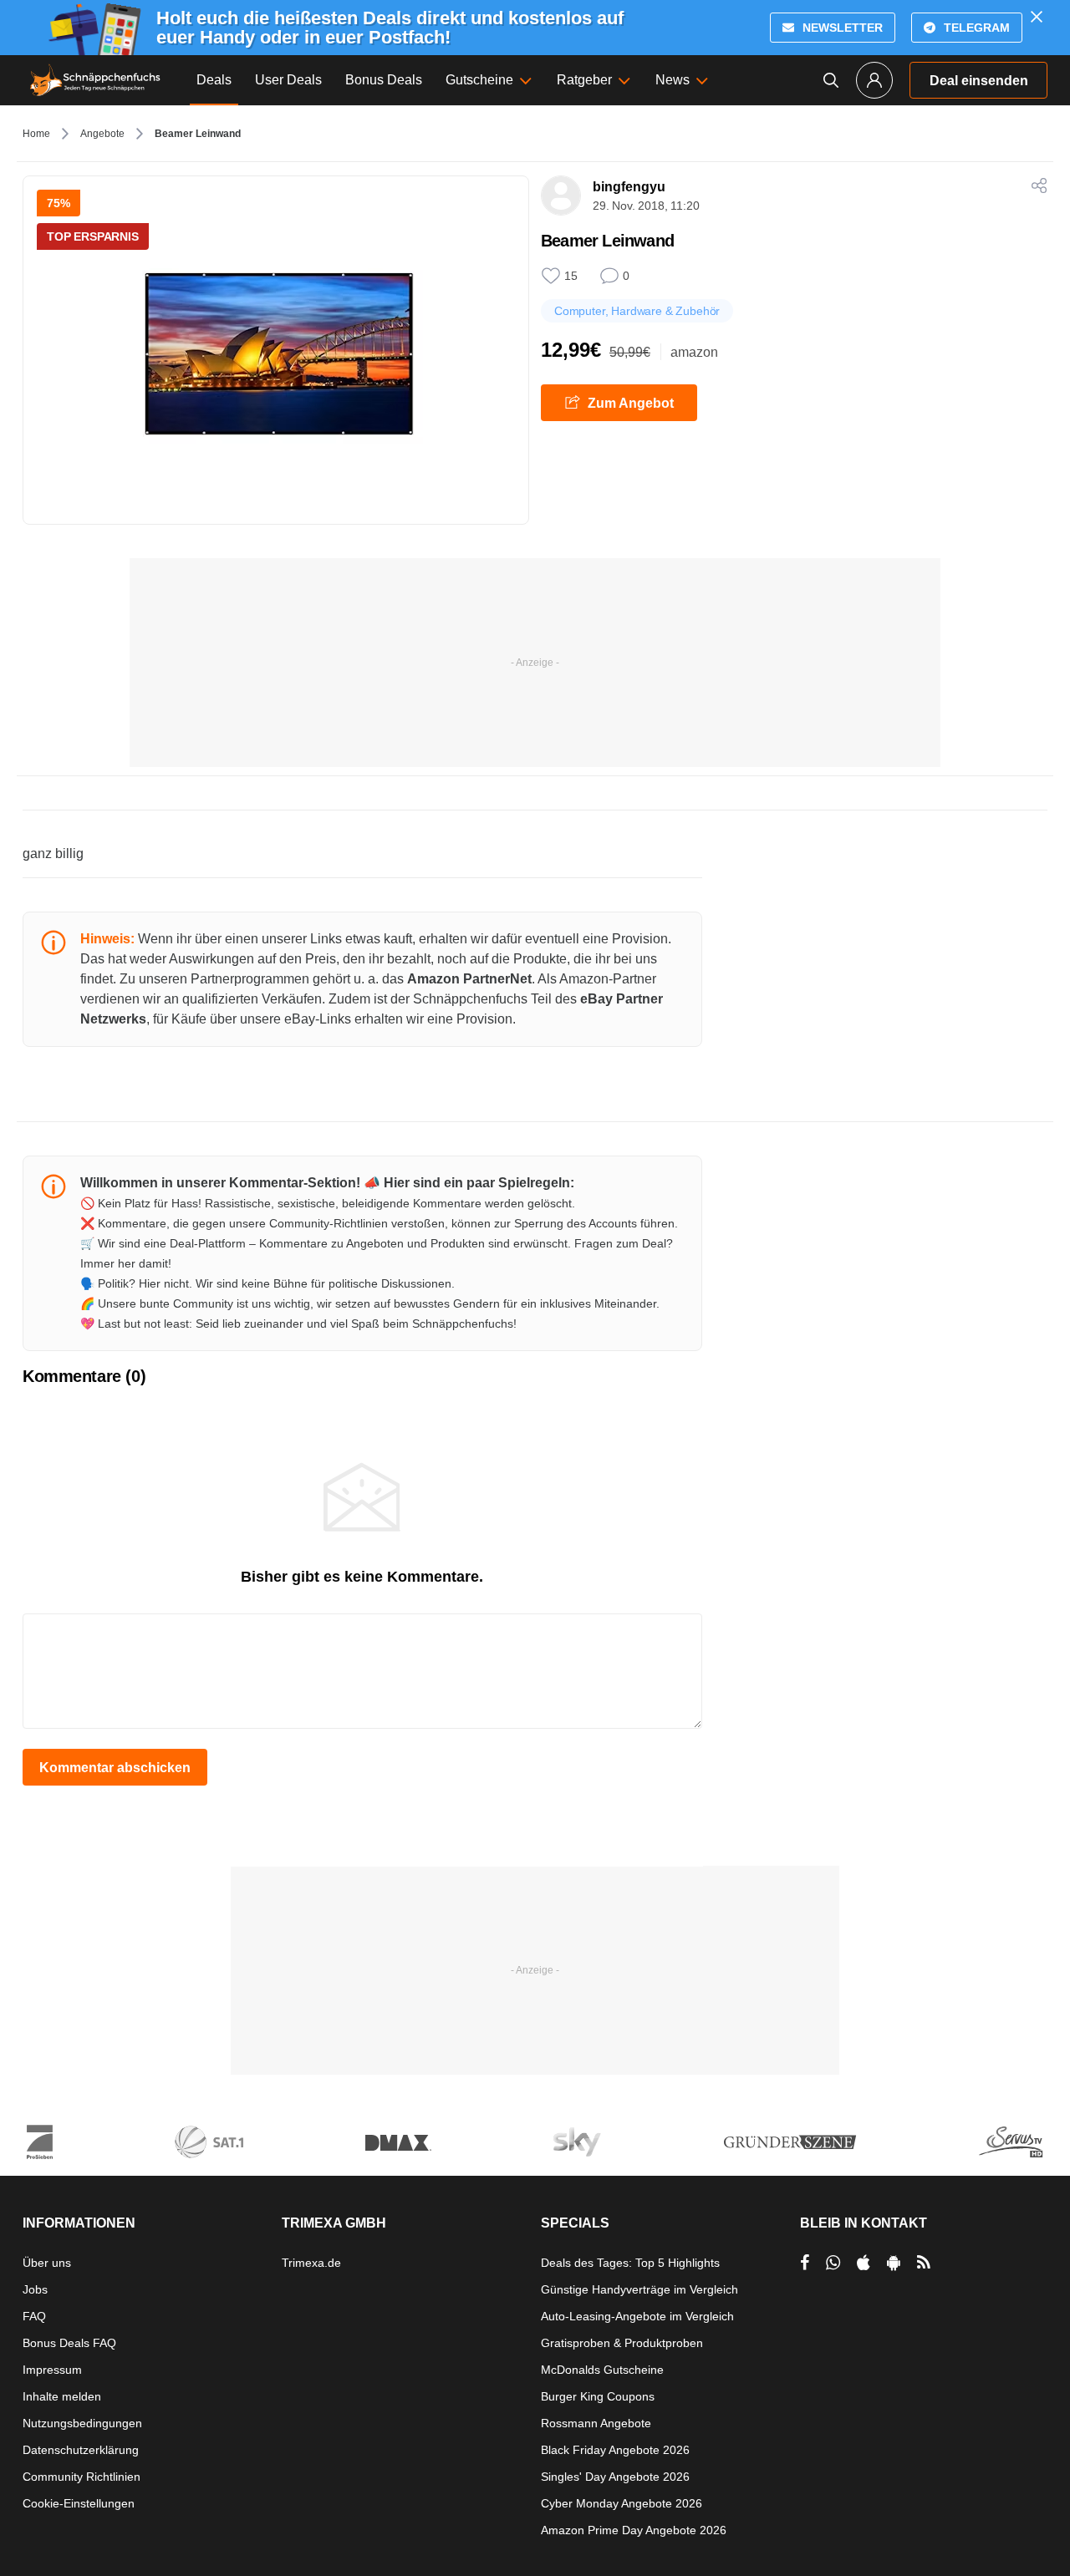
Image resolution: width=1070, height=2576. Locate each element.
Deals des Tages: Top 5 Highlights (630, 2263)
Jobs (35, 2289)
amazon (694, 352)
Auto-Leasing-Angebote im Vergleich (637, 2316)
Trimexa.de (311, 2263)
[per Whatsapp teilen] (833, 2263)
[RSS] (924, 2263)
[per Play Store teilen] (894, 2263)
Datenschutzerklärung (81, 2450)
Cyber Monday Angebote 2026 (622, 2503)
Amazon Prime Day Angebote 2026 (634, 2530)
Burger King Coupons (598, 2396)
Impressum (52, 2370)
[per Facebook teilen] (805, 2263)
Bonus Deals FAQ (69, 2343)
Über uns (47, 2263)
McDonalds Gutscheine (602, 2370)
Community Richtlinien (82, 2477)
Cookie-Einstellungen (79, 2503)
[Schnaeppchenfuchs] (95, 80)
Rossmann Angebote (596, 2423)
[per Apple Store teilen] (864, 2263)
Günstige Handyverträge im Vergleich (639, 2289)
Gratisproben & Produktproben (622, 2343)
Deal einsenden (979, 81)
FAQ (34, 2316)
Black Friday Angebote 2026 (615, 2450)
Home (36, 134)
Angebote (102, 134)
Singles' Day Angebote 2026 (615, 2477)
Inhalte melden (62, 2396)
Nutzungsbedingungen (82, 2423)
